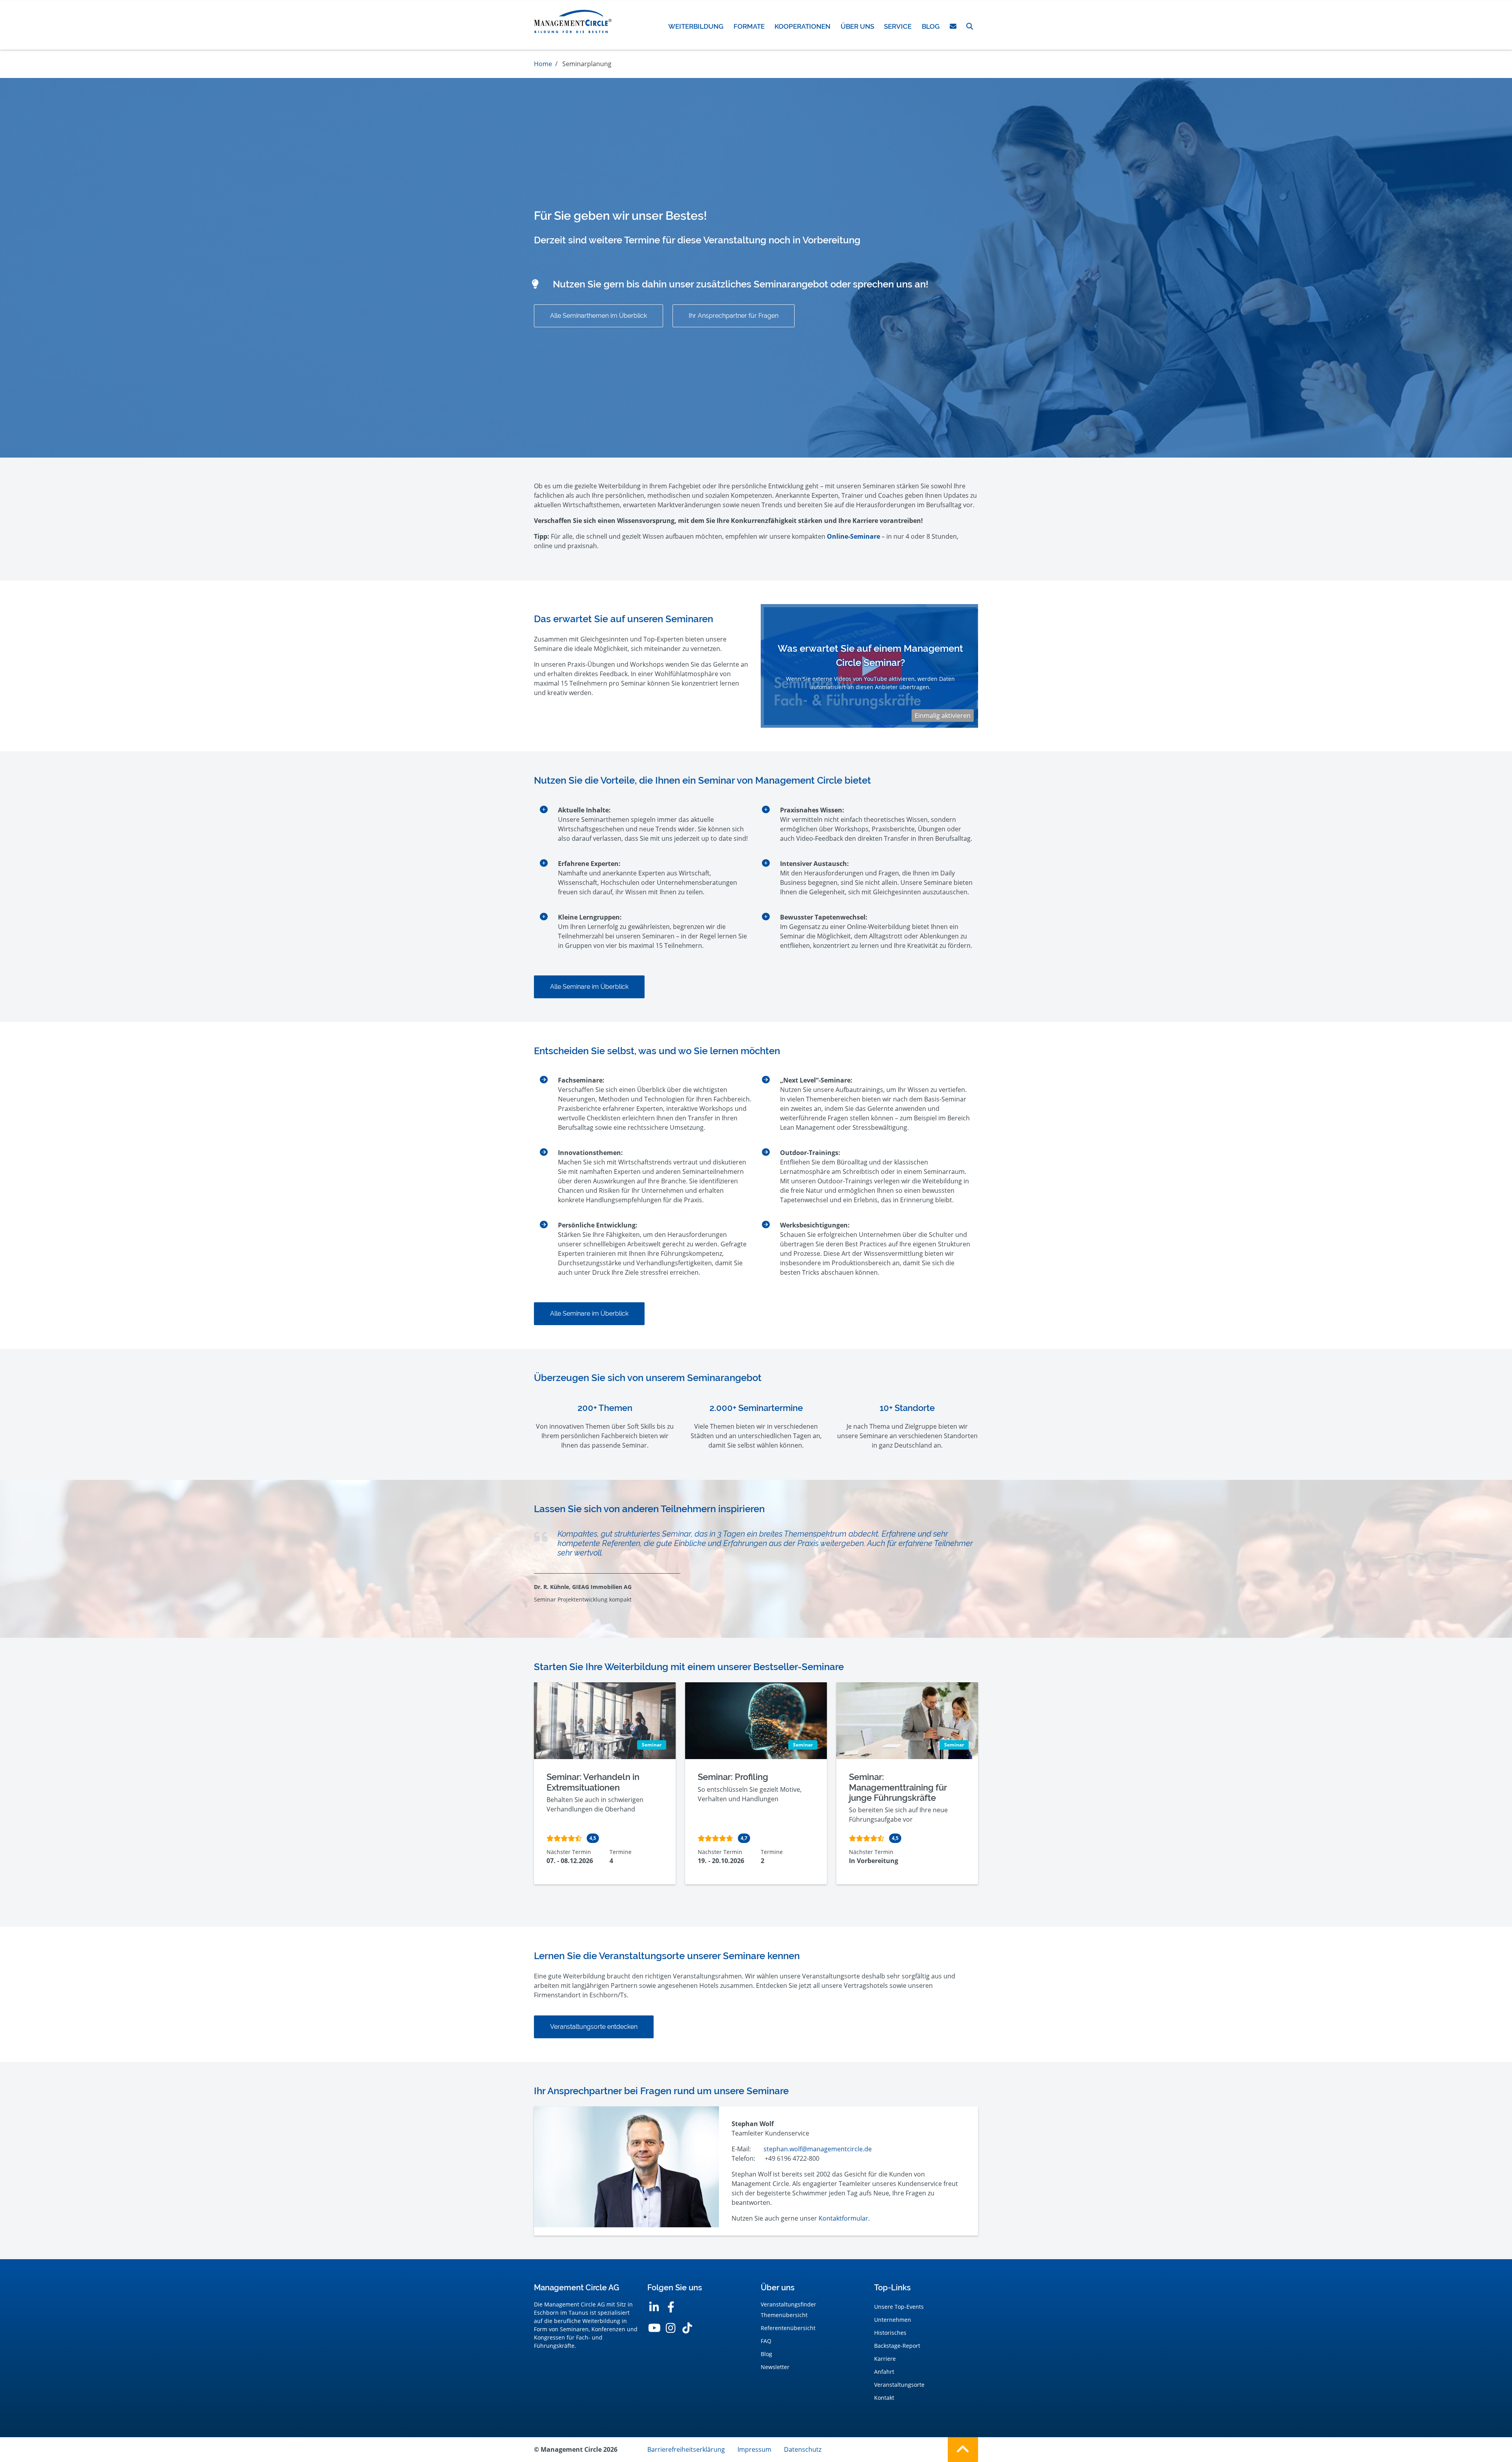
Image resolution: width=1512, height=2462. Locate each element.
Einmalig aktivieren (943, 716)
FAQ (766, 2341)
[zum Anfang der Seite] (963, 2450)
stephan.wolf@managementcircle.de (818, 2149)
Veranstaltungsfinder (788, 2304)
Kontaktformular (843, 2218)
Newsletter (775, 2367)
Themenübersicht (784, 2315)
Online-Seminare (853, 536)
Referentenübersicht (788, 2328)
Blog (766, 2354)
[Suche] (970, 26)
